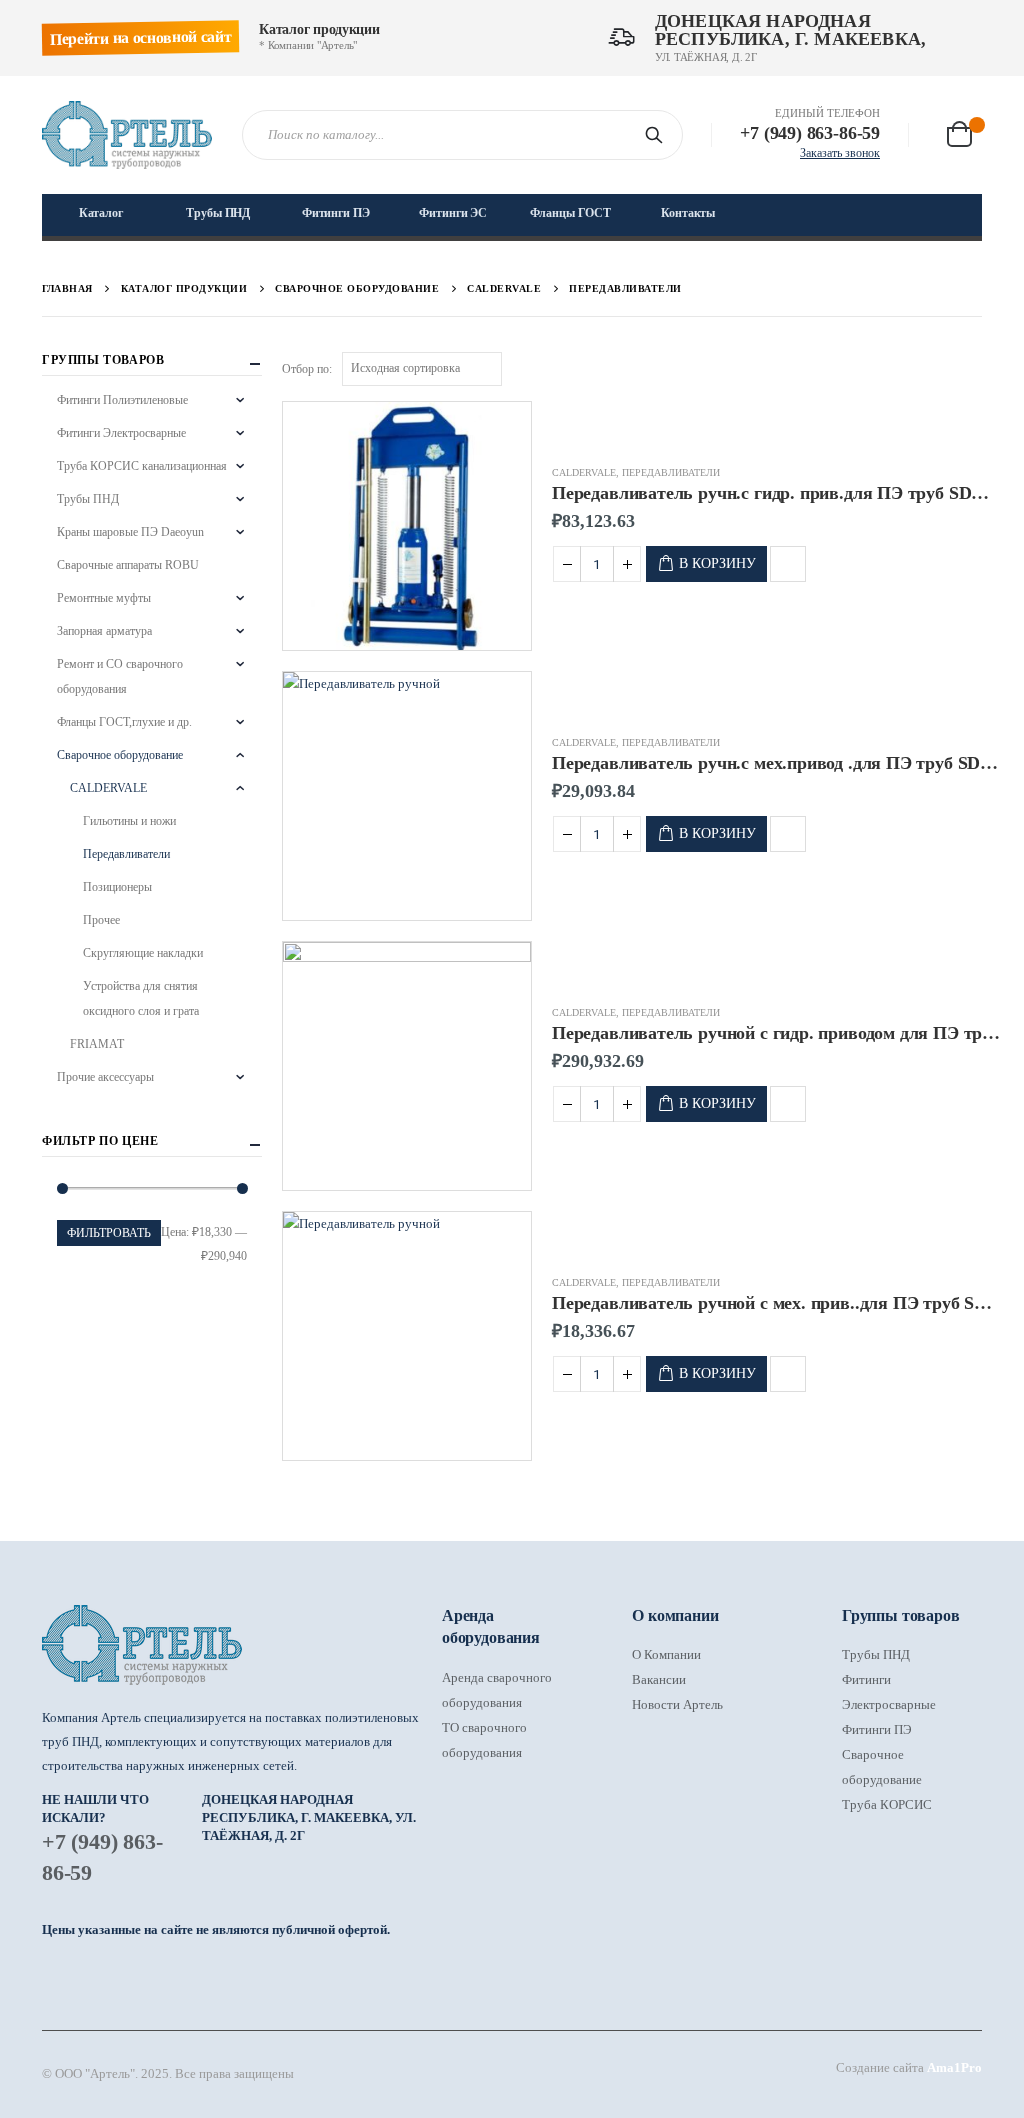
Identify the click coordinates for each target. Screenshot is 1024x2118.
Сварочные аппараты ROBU (128, 565)
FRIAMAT (97, 1044)
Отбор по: (307, 369)
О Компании (666, 1654)
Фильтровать (109, 1233)
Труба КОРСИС (887, 1804)
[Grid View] (951, 368)
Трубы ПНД (218, 213)
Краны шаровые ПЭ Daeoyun (130, 532)
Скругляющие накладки (143, 953)
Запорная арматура (104, 631)
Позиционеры (117, 887)
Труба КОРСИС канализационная (142, 466)
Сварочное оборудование (120, 755)
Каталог (101, 213)
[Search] (658, 135)
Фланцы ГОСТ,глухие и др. (124, 722)
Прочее (101, 920)
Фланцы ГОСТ (570, 213)
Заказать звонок (840, 153)
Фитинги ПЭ (336, 213)
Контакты (688, 213)
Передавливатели (671, 472)
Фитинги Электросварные (121, 433)
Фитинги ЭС (453, 213)
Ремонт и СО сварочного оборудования (120, 676)
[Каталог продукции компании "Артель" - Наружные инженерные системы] (127, 135)
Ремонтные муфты (104, 598)
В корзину (717, 563)
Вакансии (659, 1679)
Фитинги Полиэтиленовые (122, 400)
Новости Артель (677, 1704)
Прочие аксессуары (105, 1077)
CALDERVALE (584, 472)
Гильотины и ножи (129, 821)
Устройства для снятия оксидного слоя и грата (141, 998)
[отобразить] (973, 368)
